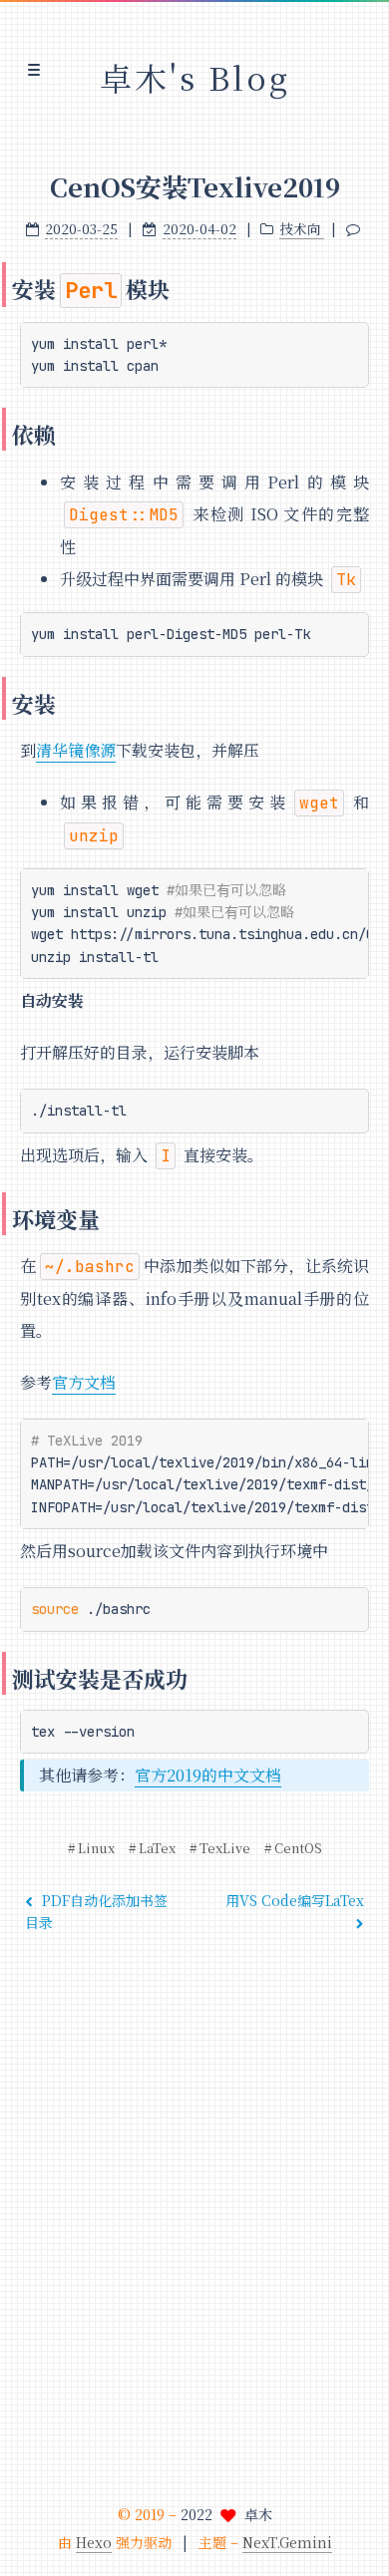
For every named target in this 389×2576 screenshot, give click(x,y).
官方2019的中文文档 (208, 1775)
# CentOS (293, 1848)
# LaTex (152, 1848)
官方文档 (84, 1382)
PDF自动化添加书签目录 (96, 1911)
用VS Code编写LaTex (295, 1900)
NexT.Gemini (287, 2542)
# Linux (91, 1848)
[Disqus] (194, 2213)
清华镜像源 (76, 750)
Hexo (94, 2542)
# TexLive (220, 1848)
